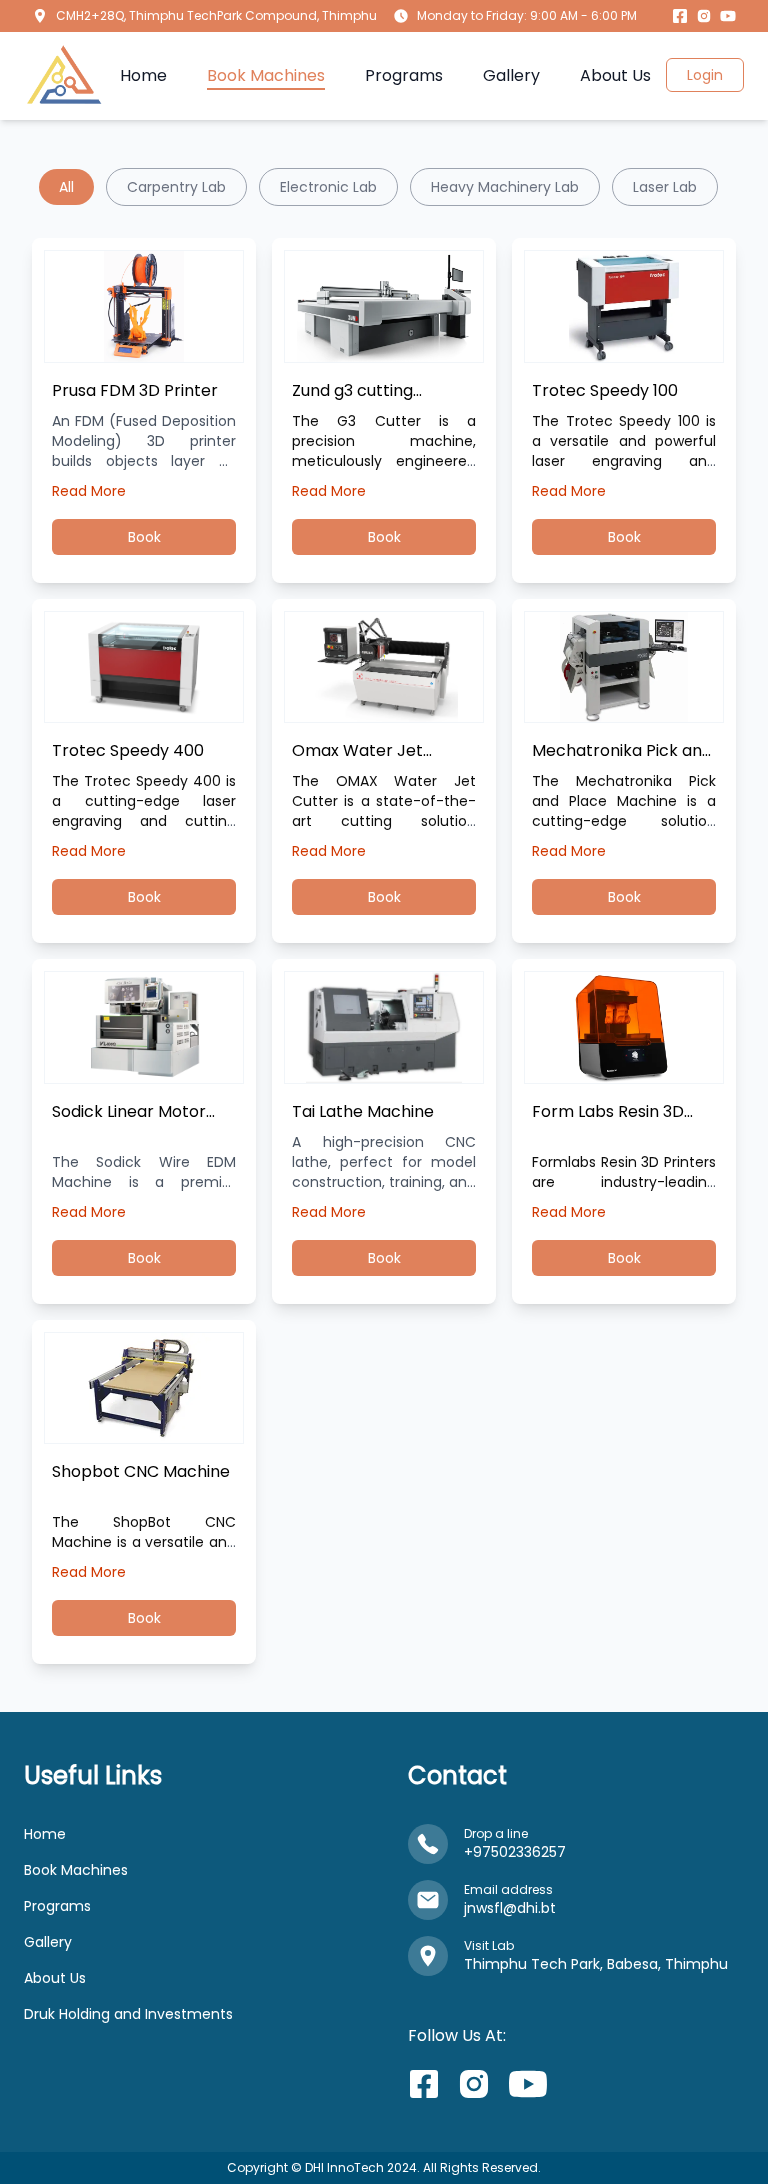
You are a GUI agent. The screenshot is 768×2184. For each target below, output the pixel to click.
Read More (89, 491)
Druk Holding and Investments (128, 2014)
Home (45, 1834)
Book (144, 537)
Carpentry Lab (176, 187)
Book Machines (76, 1870)
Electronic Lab (328, 187)
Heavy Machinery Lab (505, 187)
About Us (55, 1978)
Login (705, 75)
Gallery (48, 1942)
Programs (57, 1906)
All (66, 187)
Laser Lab (665, 187)
